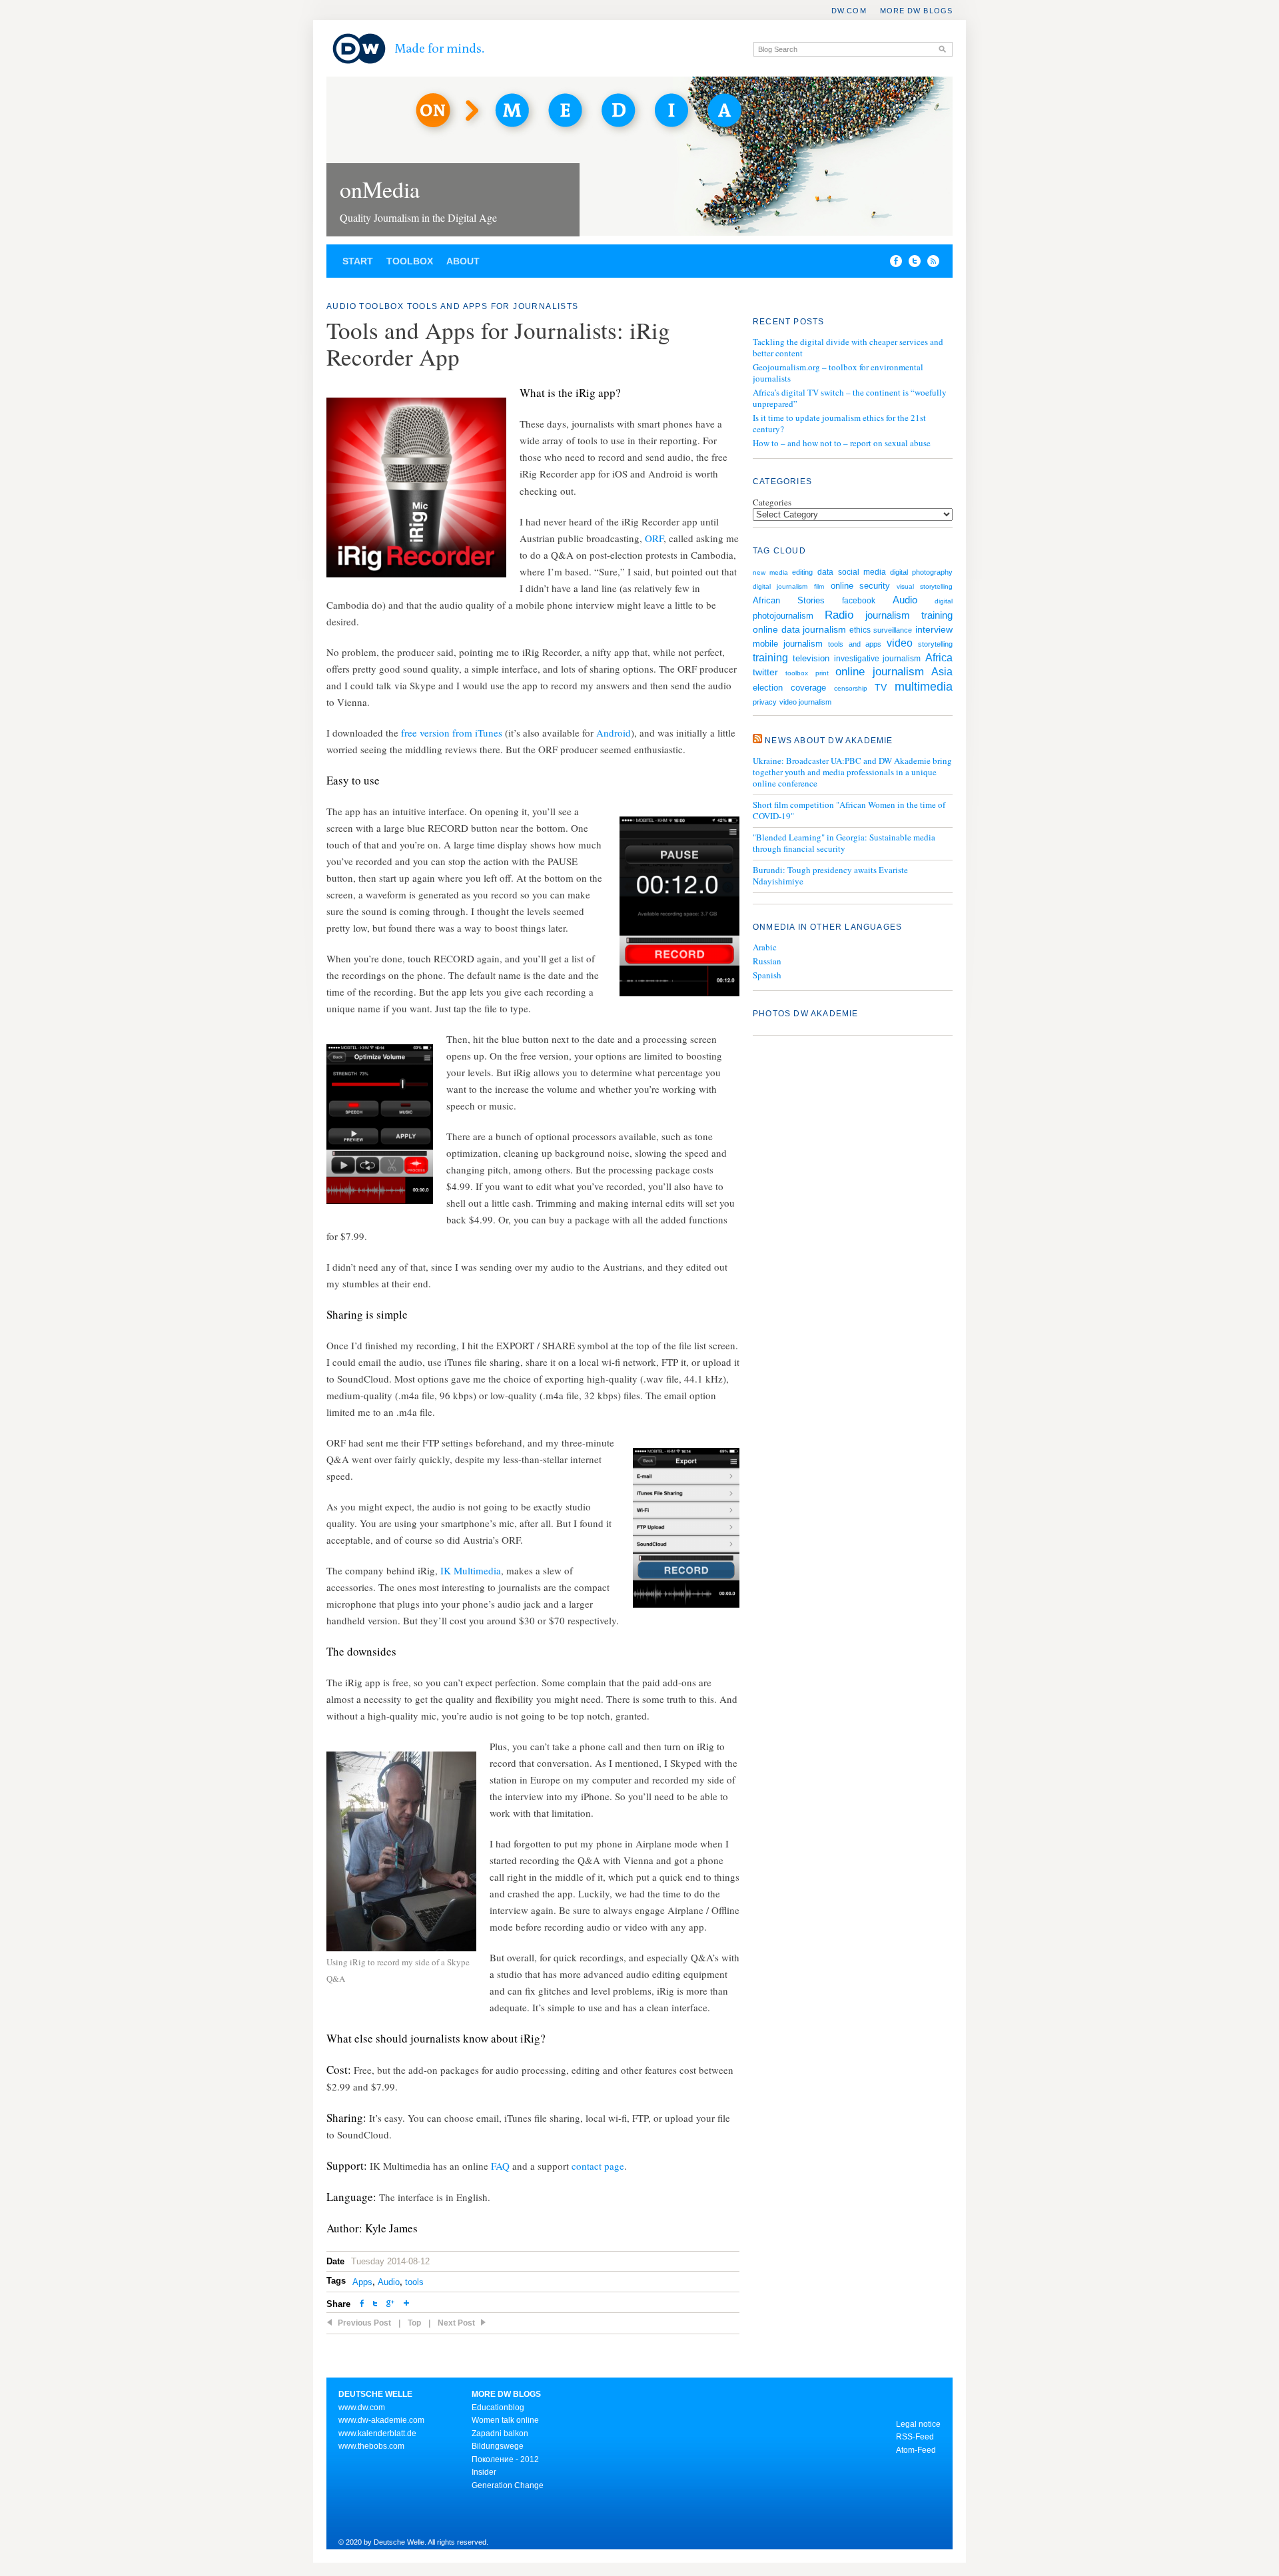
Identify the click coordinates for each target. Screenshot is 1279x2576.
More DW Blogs (916, 11)
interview (934, 629)
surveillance (893, 630)
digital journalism (780, 586)
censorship (851, 688)
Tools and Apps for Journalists (493, 306)
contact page (598, 2166)
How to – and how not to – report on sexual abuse (842, 443)
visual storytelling (925, 586)
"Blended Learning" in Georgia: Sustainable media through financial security (844, 843)
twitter (765, 672)
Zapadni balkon (500, 2433)
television (811, 658)
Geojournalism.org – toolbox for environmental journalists (838, 373)
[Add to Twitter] (375, 2305)
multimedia (924, 687)
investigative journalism (878, 658)
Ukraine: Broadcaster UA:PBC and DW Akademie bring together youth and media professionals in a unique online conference (852, 772)
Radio (839, 615)
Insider (484, 2472)
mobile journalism (788, 644)
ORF (654, 538)
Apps (362, 2282)
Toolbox (410, 261)
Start (358, 261)
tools (414, 2282)
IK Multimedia (471, 1570)
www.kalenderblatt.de (377, 2433)
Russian (767, 961)
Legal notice (918, 2424)
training (770, 657)
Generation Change (508, 2485)
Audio (341, 306)
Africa (939, 658)
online (765, 629)
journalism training (909, 615)
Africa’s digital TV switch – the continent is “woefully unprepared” (850, 398)
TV (881, 687)
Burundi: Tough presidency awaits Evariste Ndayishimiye (830, 876)
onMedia (380, 189)
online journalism (880, 672)
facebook (859, 600)
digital (944, 601)
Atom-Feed (916, 2450)
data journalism (814, 629)
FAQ (500, 2166)
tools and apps (854, 644)
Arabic (765, 947)
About (463, 261)
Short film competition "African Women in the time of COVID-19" (849, 810)
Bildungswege (498, 2446)
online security (861, 586)
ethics (860, 630)
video (900, 643)
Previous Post (364, 2323)
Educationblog (498, 2408)
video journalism (805, 702)
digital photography (921, 572)
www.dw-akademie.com (381, 2420)
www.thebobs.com (371, 2446)
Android (614, 733)
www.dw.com (362, 2408)
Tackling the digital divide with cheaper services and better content (848, 347)
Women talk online (505, 2420)
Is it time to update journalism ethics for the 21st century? (839, 423)
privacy (765, 702)
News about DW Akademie (829, 741)
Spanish (767, 975)
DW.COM (849, 11)
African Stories (789, 601)
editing (802, 572)
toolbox (797, 673)
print (822, 673)
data (825, 572)
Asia (942, 672)
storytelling (935, 644)
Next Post (456, 2323)
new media (770, 572)
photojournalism (783, 616)
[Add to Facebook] (893, 264)
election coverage (789, 688)
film (819, 586)
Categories (772, 502)
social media (862, 572)
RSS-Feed (915, 2437)
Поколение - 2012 (505, 2459)
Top (414, 2323)
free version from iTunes (452, 733)
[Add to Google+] (390, 2305)
